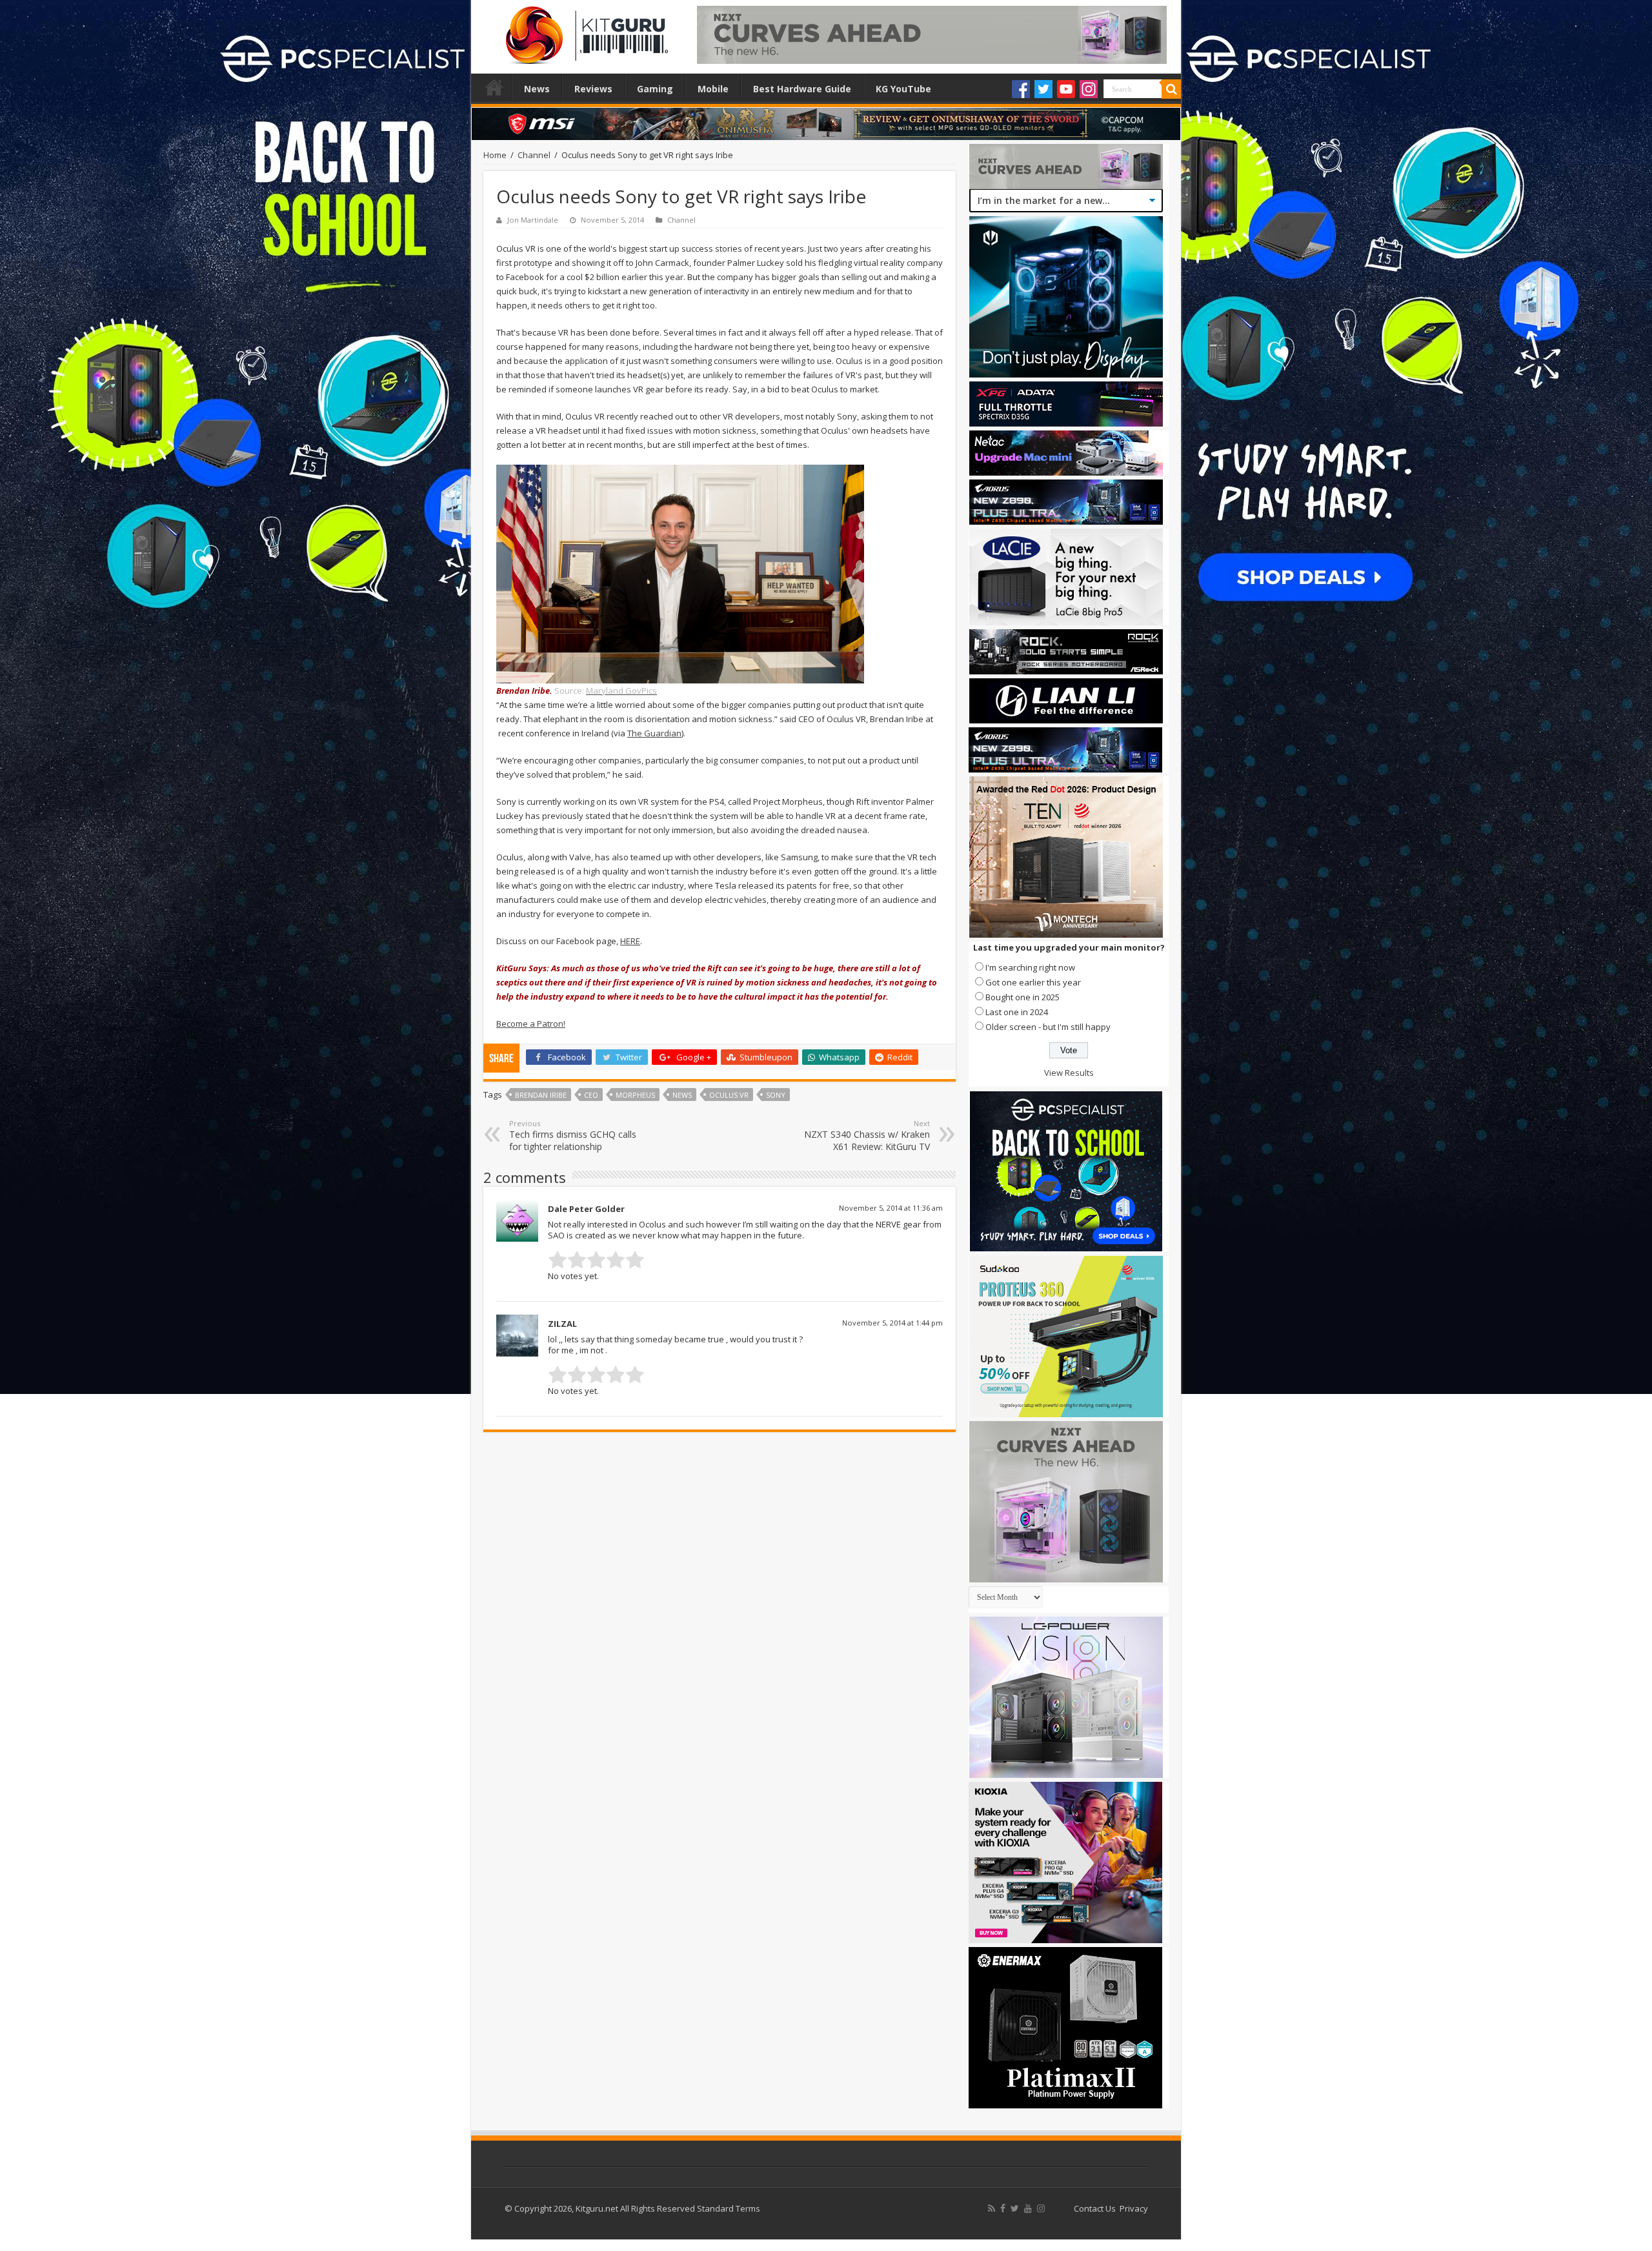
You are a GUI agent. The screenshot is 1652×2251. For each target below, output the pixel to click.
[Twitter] (1043, 89)
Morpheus (635, 1095)
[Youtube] (1066, 89)
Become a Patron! (531, 1024)
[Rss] (992, 2208)
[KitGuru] (584, 31)
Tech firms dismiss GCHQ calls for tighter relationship (573, 1136)
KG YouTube (903, 89)
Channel (534, 155)
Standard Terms (729, 2208)
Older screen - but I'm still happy (1048, 1027)
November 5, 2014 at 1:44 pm (892, 1323)
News (537, 89)
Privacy (1134, 2208)
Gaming (655, 89)
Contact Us (1095, 2208)
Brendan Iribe (541, 1095)
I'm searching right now (1030, 967)
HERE (630, 941)
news (682, 1095)
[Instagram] (1089, 89)
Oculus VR (729, 1095)
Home (494, 87)
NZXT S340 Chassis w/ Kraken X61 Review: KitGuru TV (867, 1136)
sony (776, 1095)
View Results (1069, 1073)
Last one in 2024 (1017, 1012)
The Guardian (654, 733)
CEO (591, 1095)
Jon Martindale (533, 220)
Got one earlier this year (1033, 982)
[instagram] (1041, 2208)
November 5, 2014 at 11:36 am (891, 1208)
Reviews (593, 89)
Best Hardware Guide (802, 89)
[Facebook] (1021, 89)
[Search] (1171, 89)
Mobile (713, 89)
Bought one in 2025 (1022, 997)
